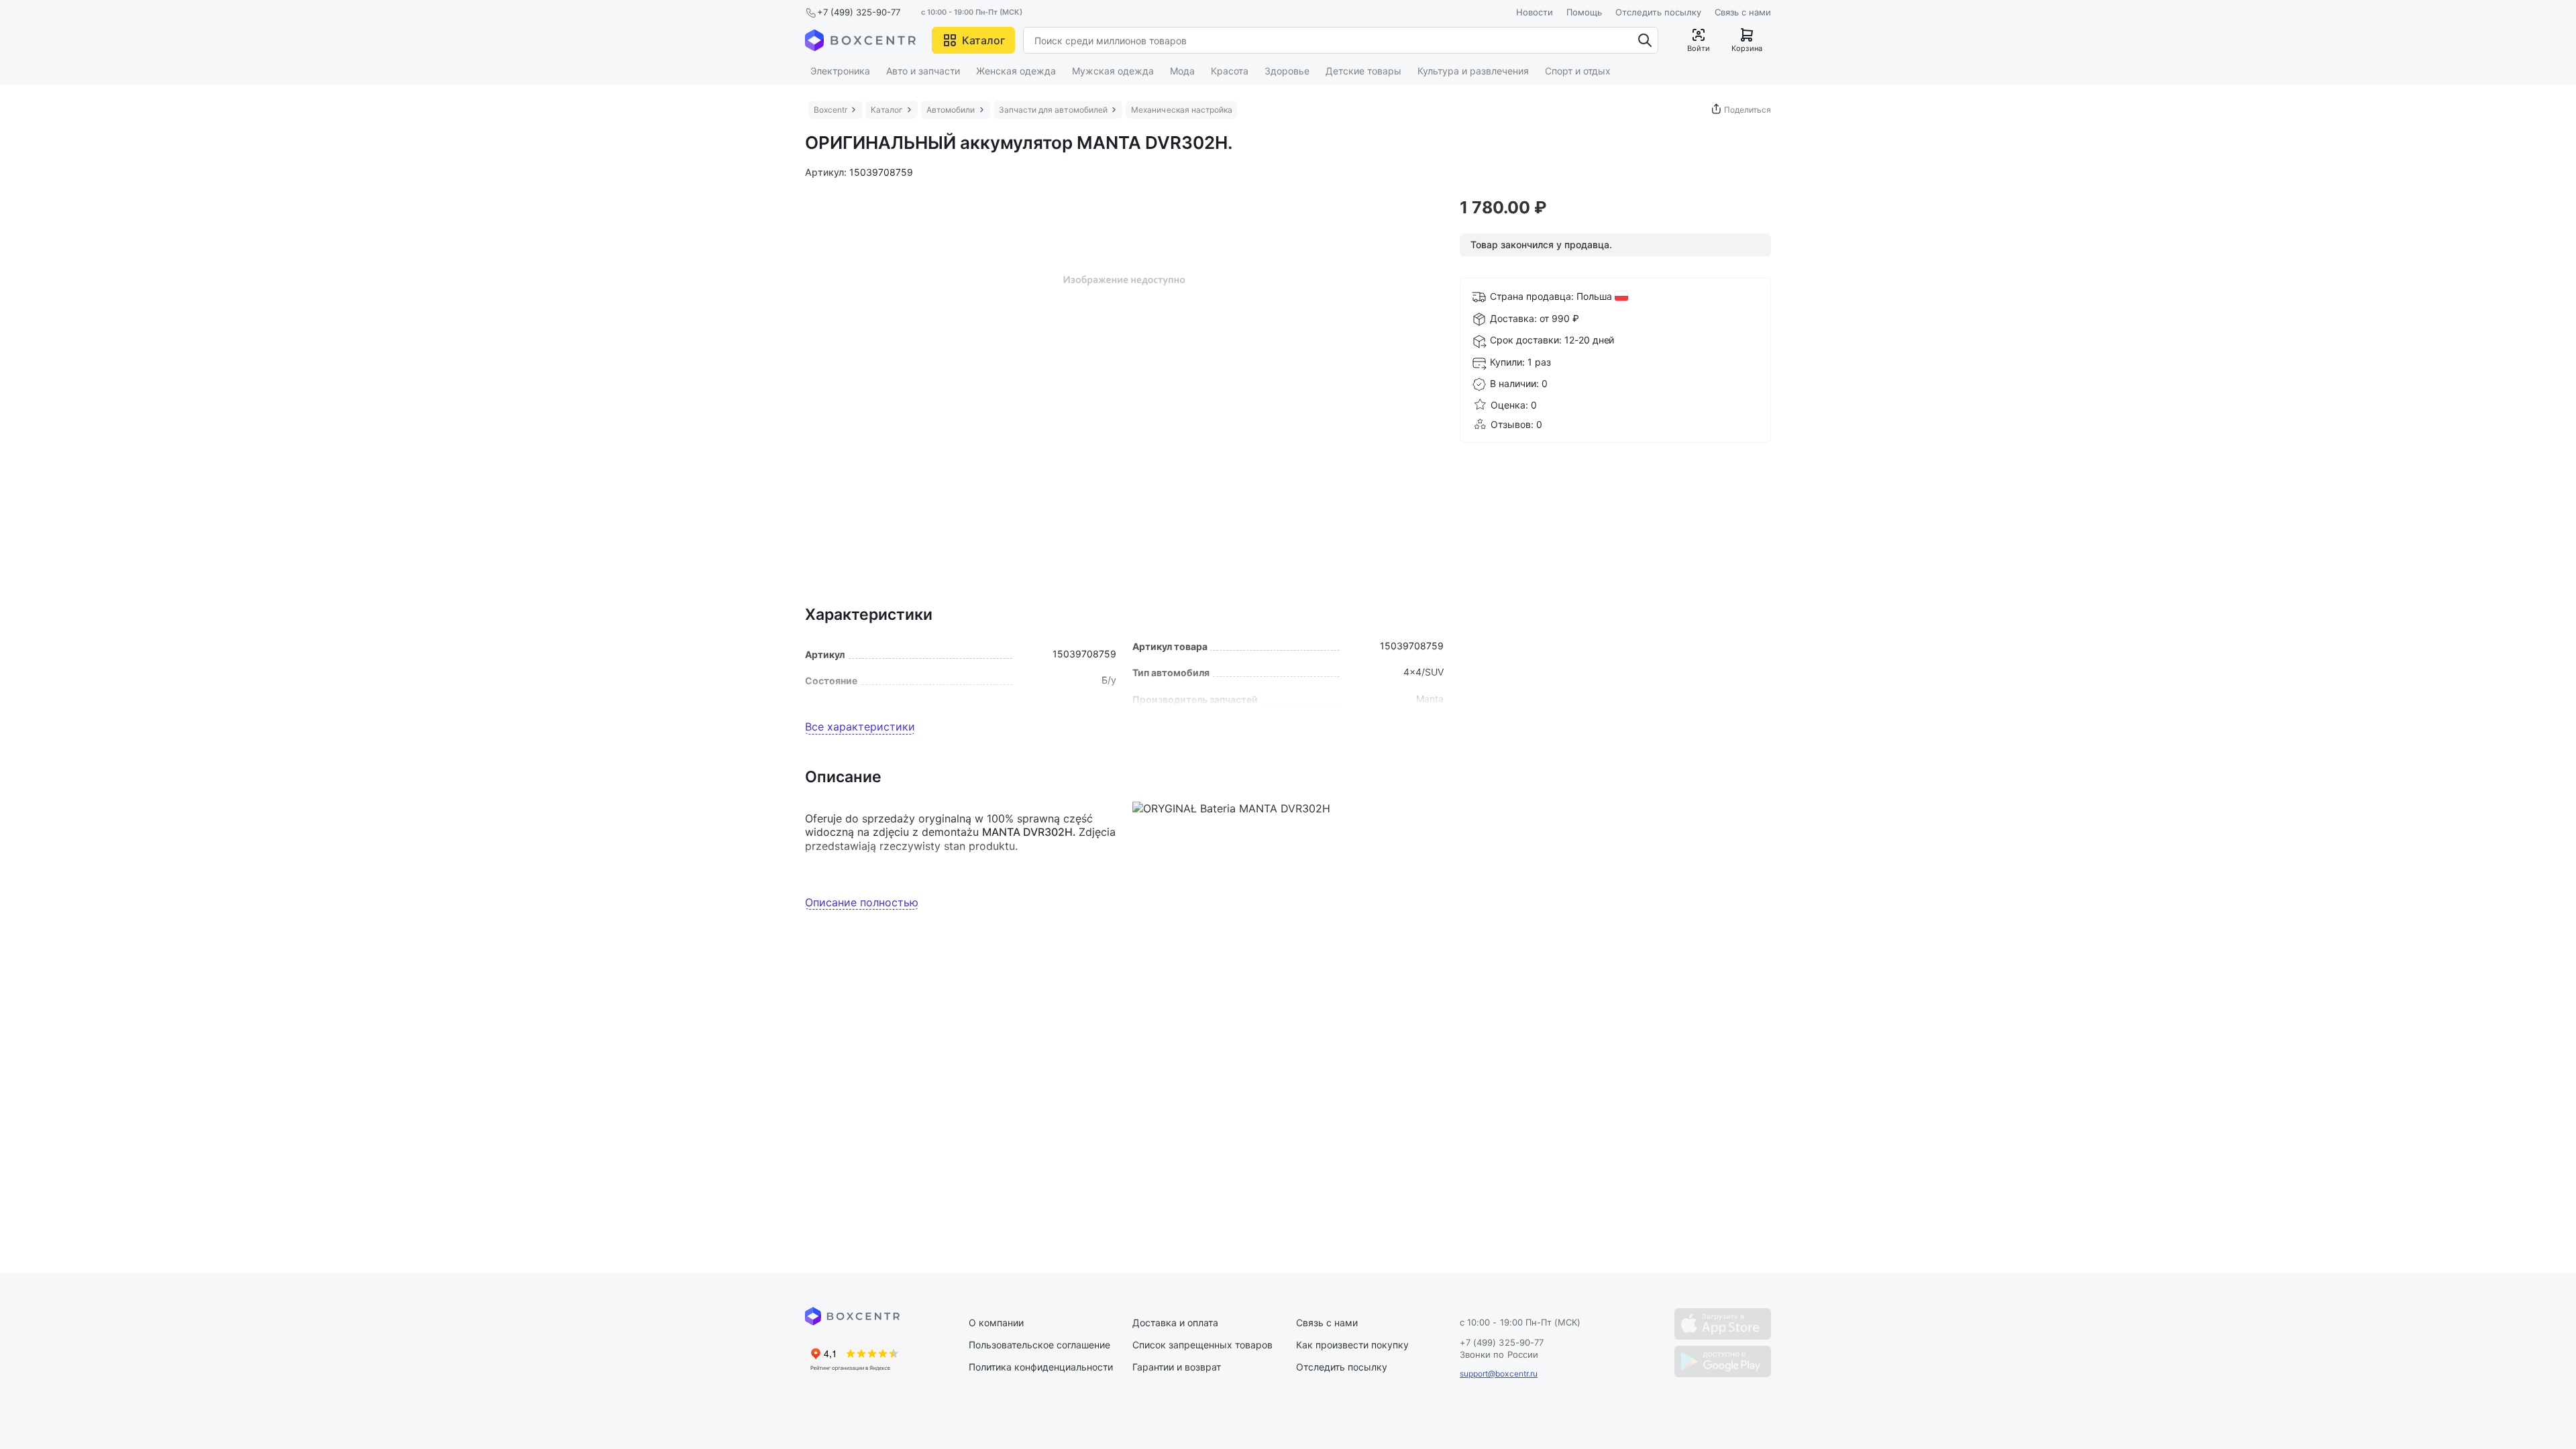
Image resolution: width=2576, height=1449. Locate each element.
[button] (973, 40)
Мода (1182, 71)
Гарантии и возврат (1177, 1367)
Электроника (840, 71)
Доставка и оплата (1175, 1323)
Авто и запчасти (923, 71)
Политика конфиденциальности (1041, 1367)
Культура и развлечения (1473, 71)
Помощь (1584, 12)
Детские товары (1363, 71)
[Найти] (1645, 40)
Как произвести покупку (1352, 1345)
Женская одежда (1016, 71)
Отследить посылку (1658, 12)
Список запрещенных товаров (1202, 1345)
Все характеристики (860, 727)
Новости (1535, 12)
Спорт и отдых (1578, 71)
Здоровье (1287, 71)
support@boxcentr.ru (1499, 1374)
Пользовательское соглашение (1039, 1345)
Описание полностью (862, 902)
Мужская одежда (1113, 71)
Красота (1230, 71)
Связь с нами (1743, 12)
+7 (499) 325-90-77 (859, 12)
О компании (996, 1323)
